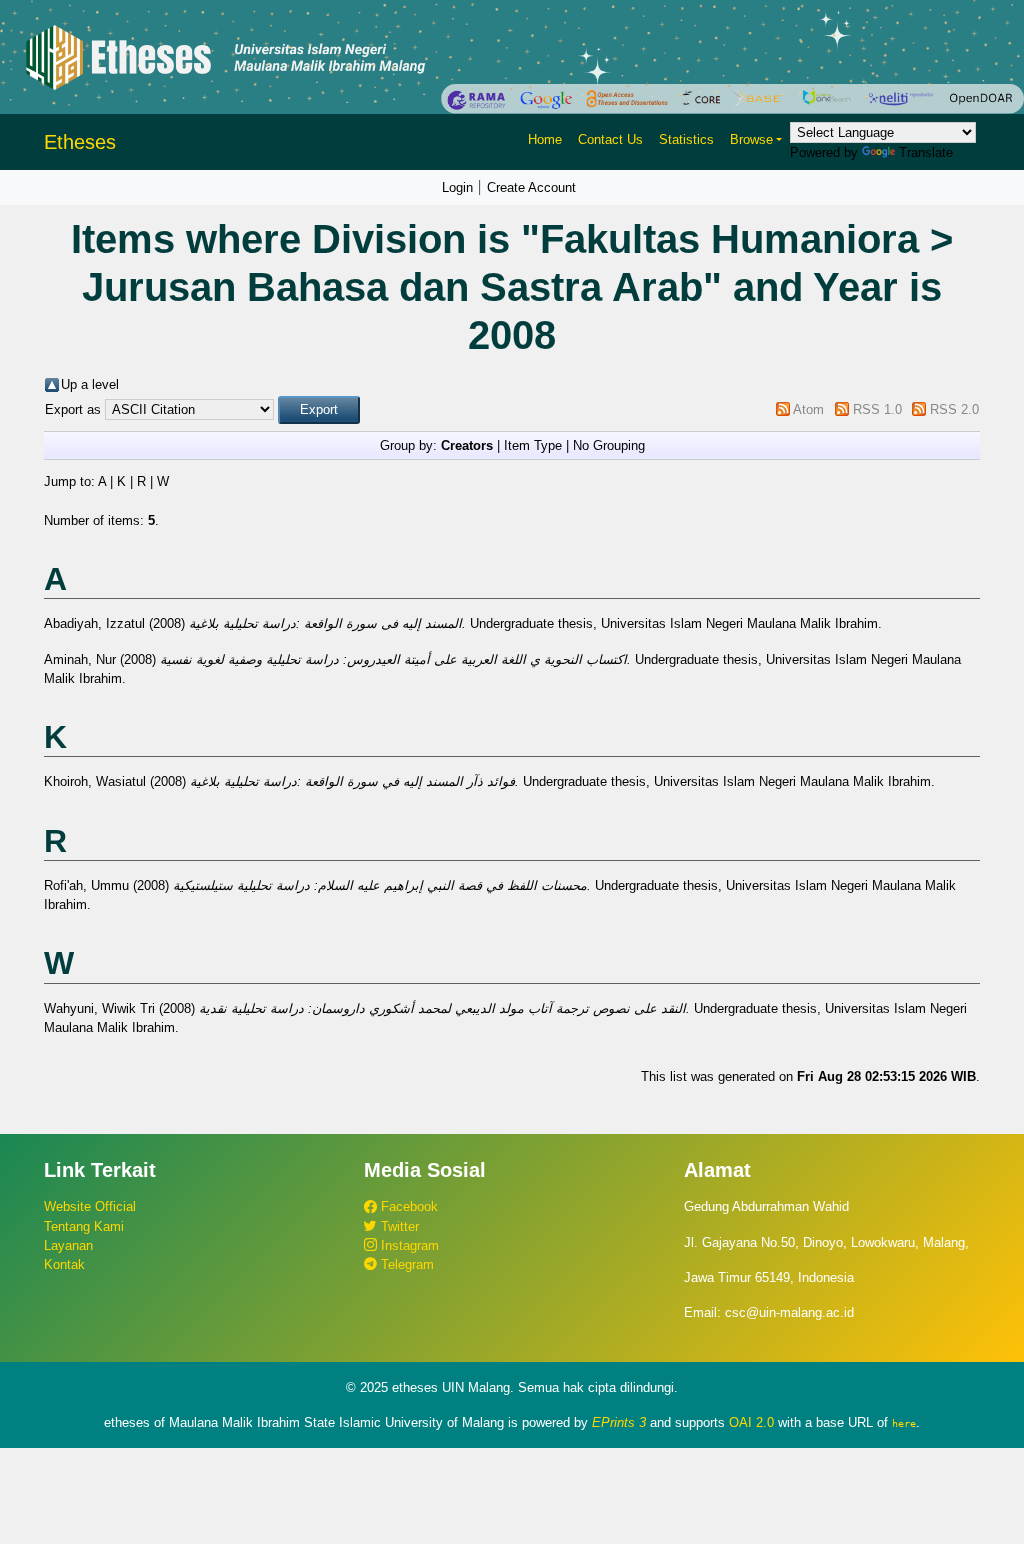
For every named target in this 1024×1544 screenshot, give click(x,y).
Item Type (533, 445)
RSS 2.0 (954, 409)
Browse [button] (751, 139)
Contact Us (610, 139)
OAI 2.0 (751, 1422)
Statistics (686, 139)
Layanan (68, 1245)
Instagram (408, 1245)
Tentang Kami (84, 1226)
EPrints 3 (619, 1422)
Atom (808, 409)
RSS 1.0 (877, 409)
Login (457, 187)
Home (545, 139)
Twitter (398, 1226)
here (904, 1423)
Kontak (64, 1264)
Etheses (80, 142)
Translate (926, 152)
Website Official (90, 1206)
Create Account (531, 187)
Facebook (407, 1206)
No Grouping (609, 445)
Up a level (90, 384)
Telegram (405, 1264)
